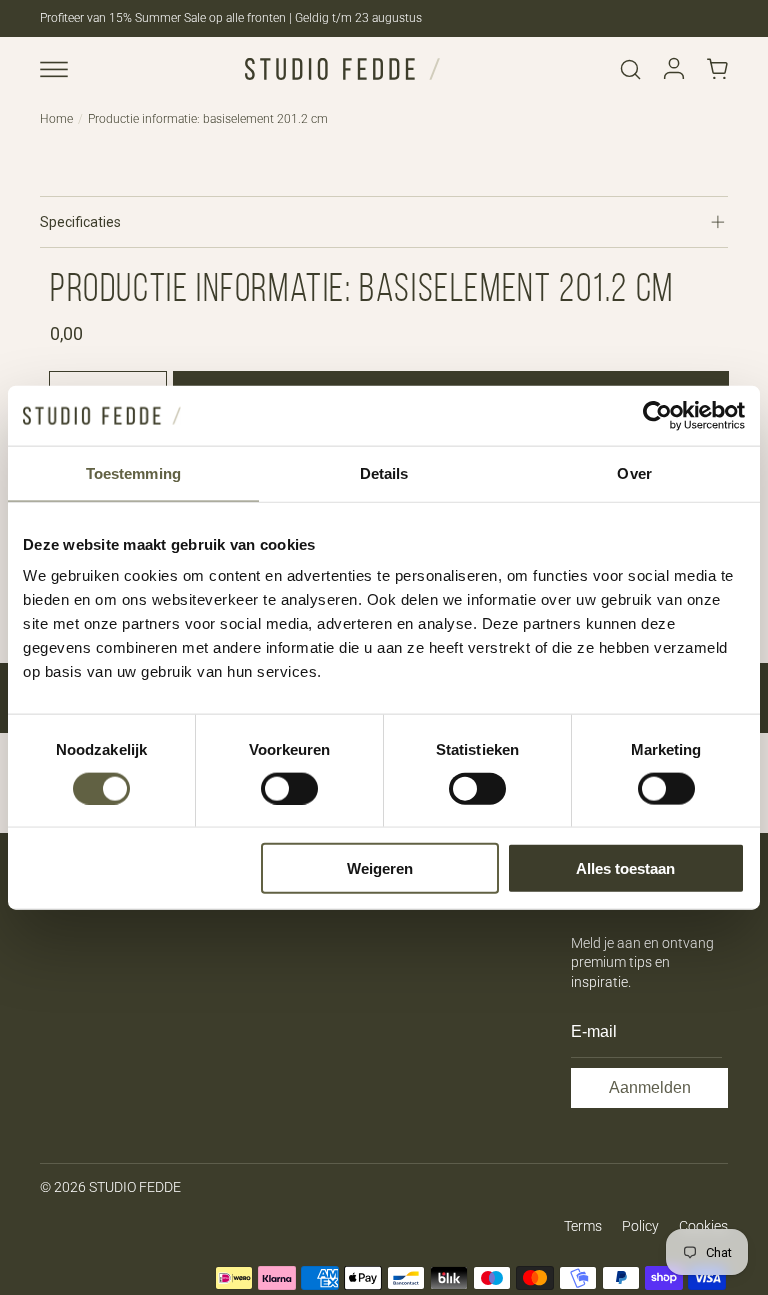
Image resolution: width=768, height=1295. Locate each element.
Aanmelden (650, 1087)
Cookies (703, 1226)
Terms (583, 1226)
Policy (640, 1226)
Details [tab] (384, 472)
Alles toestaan (625, 868)
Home (56, 119)
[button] (54, 69)
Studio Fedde (135, 1187)
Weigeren (380, 868)
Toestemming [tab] (133, 472)
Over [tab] (634, 472)
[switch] (289, 788)
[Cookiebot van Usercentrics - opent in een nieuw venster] (657, 415)
